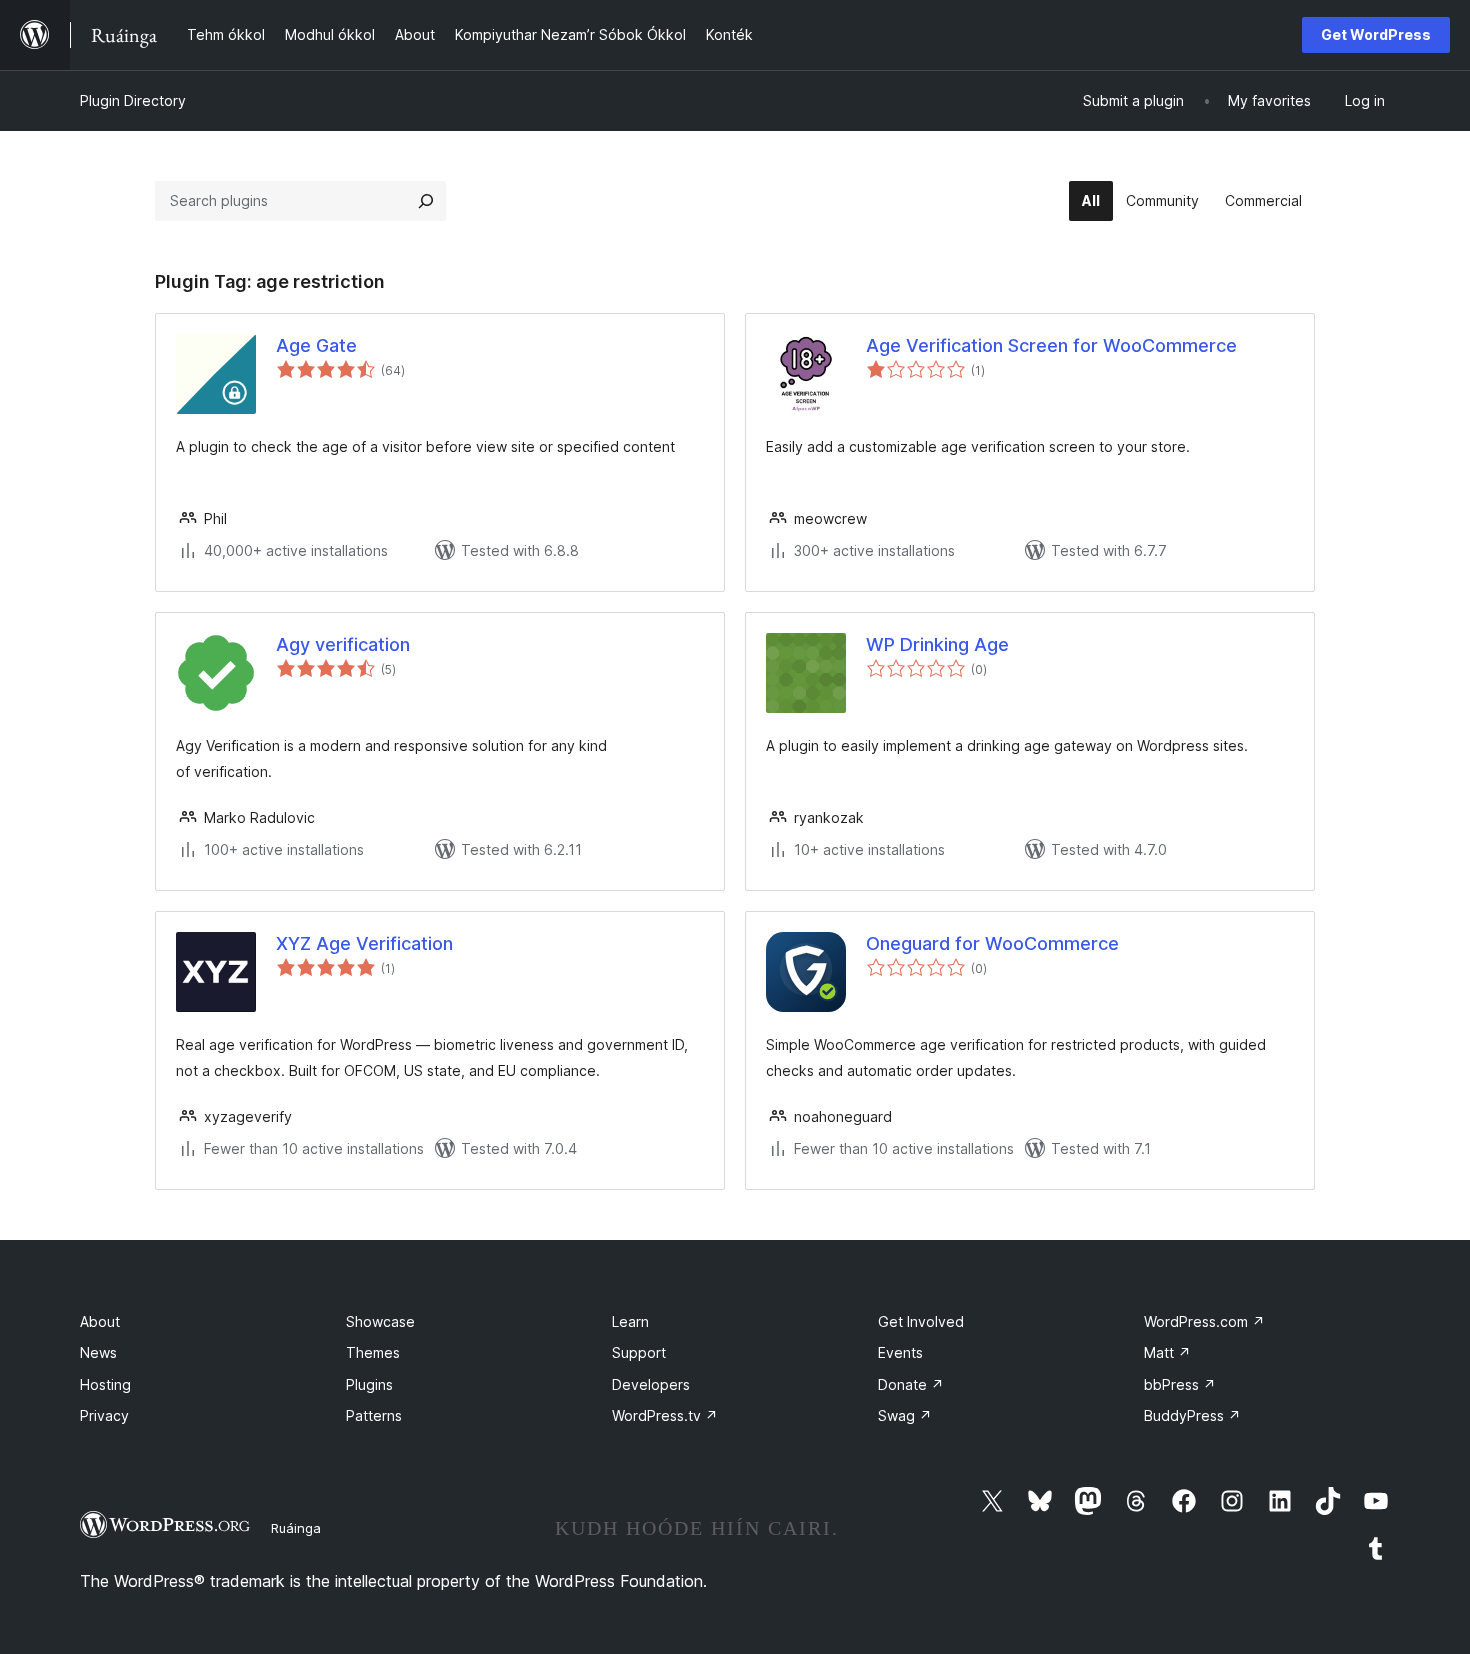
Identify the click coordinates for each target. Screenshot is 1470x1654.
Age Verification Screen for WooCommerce (1051, 345)
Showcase (380, 1321)
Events (900, 1352)
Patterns (374, 1415)
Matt (1167, 1352)
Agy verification (343, 644)
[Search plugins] (426, 201)
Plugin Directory (133, 100)
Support (639, 1352)
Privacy (104, 1415)
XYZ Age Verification (364, 943)
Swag (905, 1415)
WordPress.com (1204, 1321)
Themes (373, 1352)
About (100, 1321)
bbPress (1180, 1384)
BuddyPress (1192, 1415)
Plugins (369, 1384)
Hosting (105, 1384)
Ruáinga (296, 1528)
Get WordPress (1376, 34)
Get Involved (921, 1321)
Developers (651, 1384)
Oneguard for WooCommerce (992, 943)
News (98, 1352)
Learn (630, 1321)
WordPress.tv (665, 1415)
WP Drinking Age (937, 644)
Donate (911, 1384)
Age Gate (316, 345)
